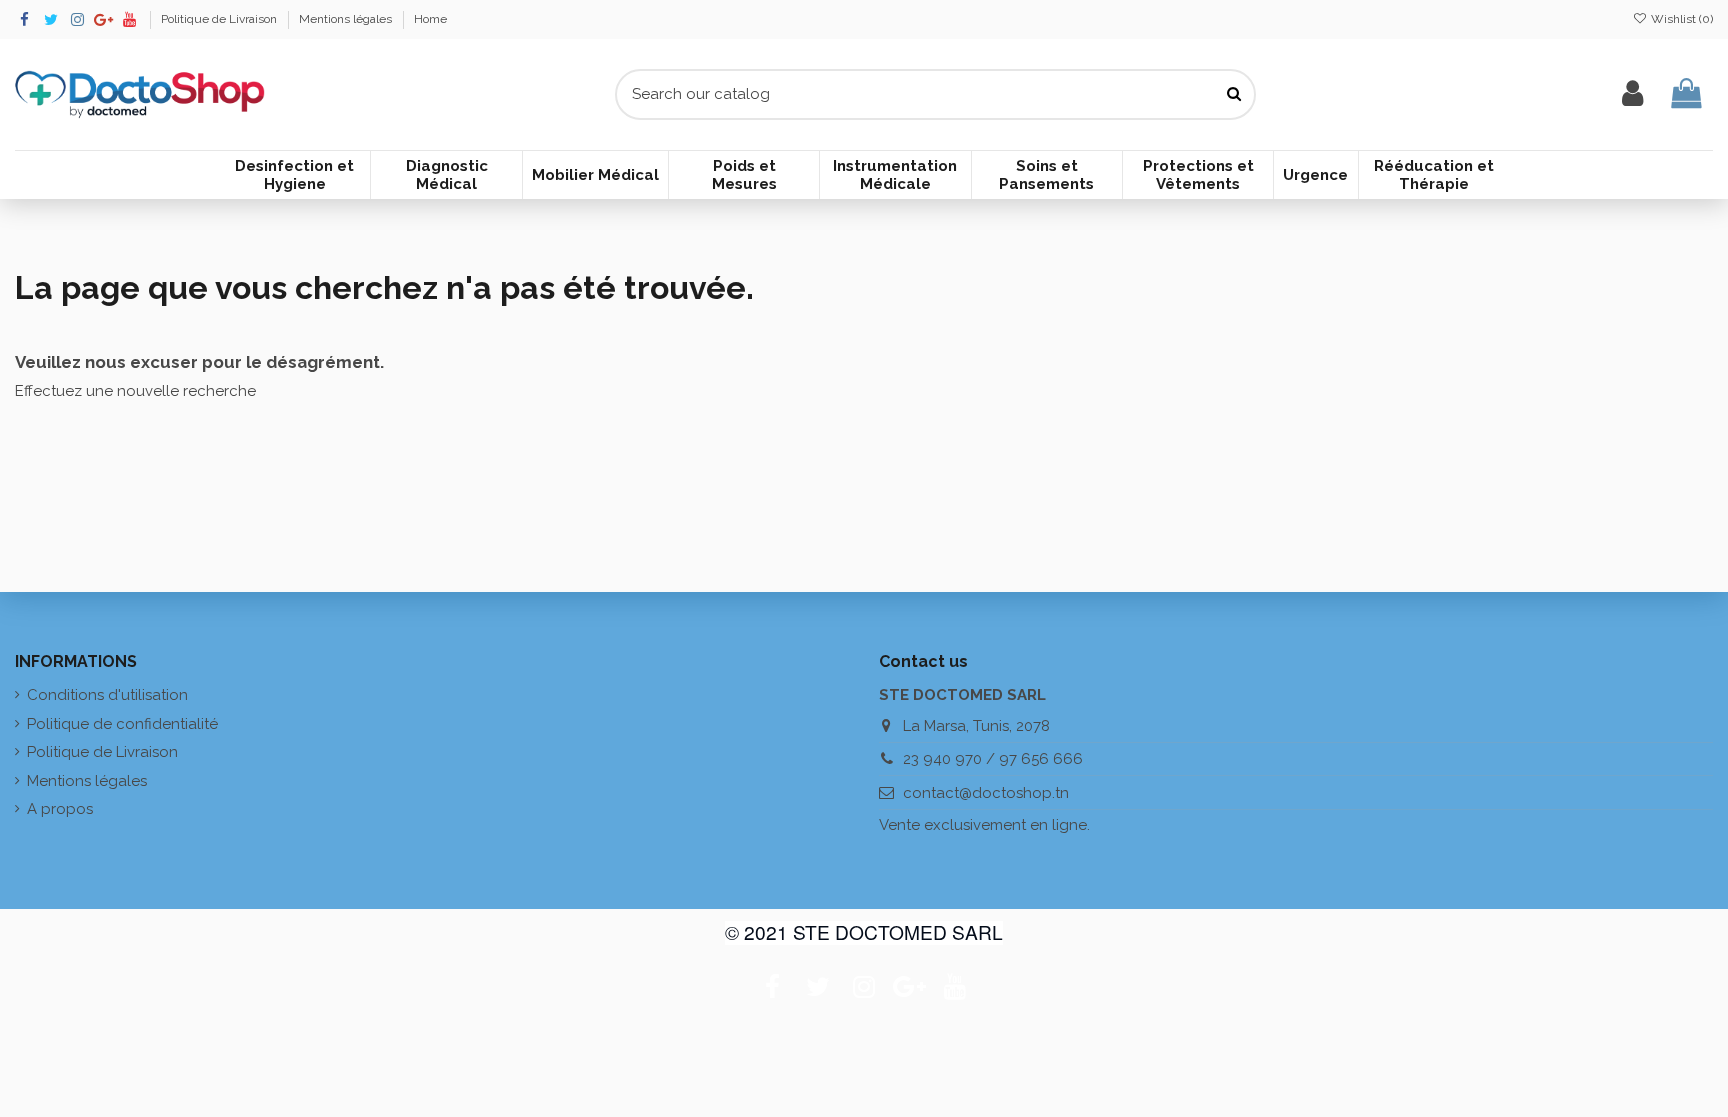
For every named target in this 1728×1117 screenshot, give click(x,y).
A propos (60, 809)
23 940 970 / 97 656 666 (993, 759)
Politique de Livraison (220, 19)
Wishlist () (1680, 19)
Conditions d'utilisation (107, 695)
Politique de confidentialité (122, 724)
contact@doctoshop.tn (986, 793)
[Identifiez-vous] (1632, 94)
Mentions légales (347, 19)
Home (430, 19)
